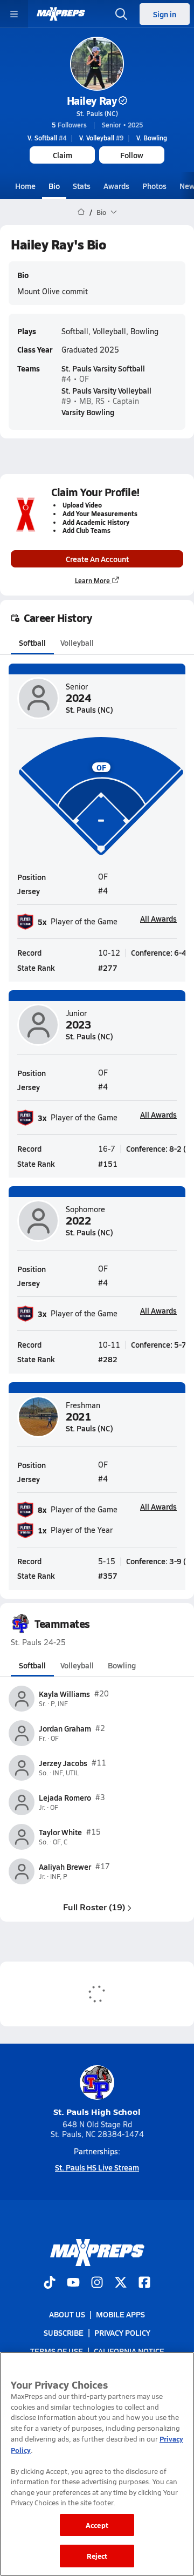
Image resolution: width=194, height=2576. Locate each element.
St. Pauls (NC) (97, 113)
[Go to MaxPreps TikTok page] (50, 2283)
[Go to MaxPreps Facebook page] (144, 2283)
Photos (154, 186)
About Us (67, 2314)
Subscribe (64, 2332)
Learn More (92, 580)
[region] (97, 2464)
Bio (54, 186)
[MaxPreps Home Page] (81, 212)
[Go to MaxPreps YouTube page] (73, 2283)
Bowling (122, 1665)
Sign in (165, 14)
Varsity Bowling (88, 412)
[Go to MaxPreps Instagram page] (97, 2283)
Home (25, 186)
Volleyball (77, 643)
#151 (108, 1164)
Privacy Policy (122, 2332)
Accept (97, 2525)
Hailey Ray (92, 100)
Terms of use (57, 2351)
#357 (108, 1576)
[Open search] (121, 14)
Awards (116, 186)
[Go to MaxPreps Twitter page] (121, 2283)
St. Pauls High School (97, 2111)
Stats (82, 186)
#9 (101, 138)
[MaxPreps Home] (61, 14)
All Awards (158, 918)
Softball (32, 643)
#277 (108, 968)
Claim (63, 155)
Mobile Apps (120, 2314)
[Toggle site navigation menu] (14, 14)
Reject (97, 2556)
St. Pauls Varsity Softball (103, 368)
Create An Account (97, 559)
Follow (132, 155)
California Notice (129, 2351)
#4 (47, 138)
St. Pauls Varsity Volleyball (106, 390)
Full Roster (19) (94, 1907)
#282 (108, 1359)
